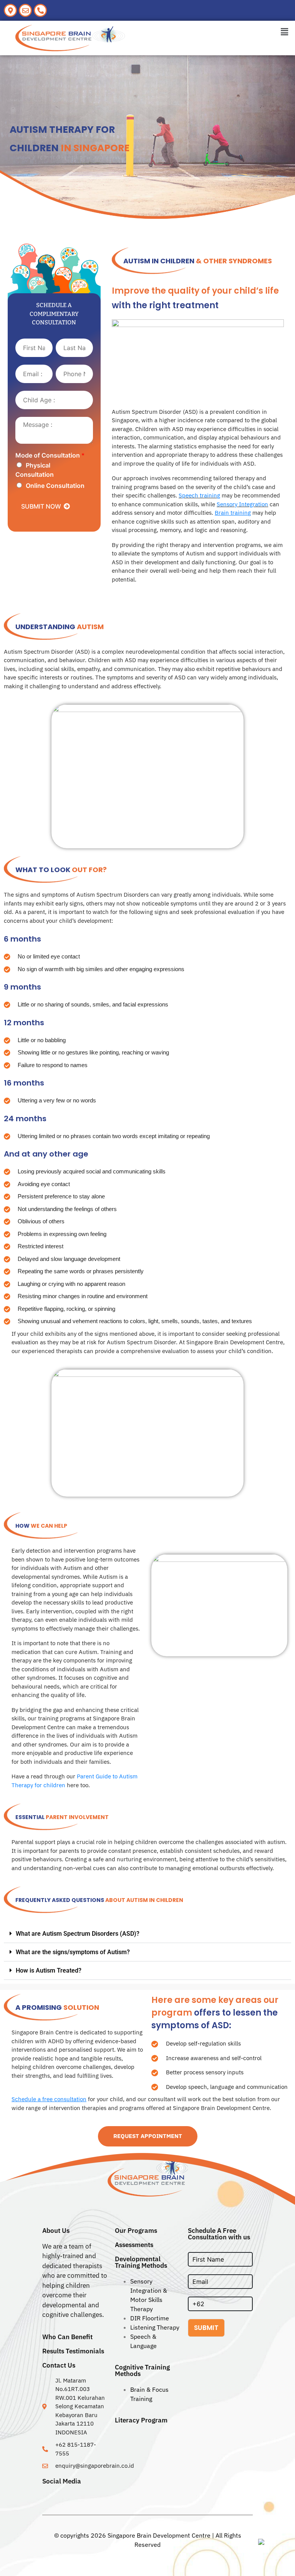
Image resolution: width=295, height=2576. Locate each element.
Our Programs (136, 2231)
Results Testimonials (73, 2351)
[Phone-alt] (40, 10)
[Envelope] (25, 10)
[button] (285, 32)
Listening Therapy (155, 2327)
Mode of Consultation (50, 455)
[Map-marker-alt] (10, 10)
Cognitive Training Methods (142, 2370)
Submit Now (41, 506)
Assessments (134, 2245)
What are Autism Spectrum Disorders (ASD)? (78, 1934)
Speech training (199, 495)
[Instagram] (56, 2496)
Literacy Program (141, 2420)
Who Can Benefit (67, 2337)
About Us (56, 2231)
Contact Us (59, 2365)
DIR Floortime (150, 2318)
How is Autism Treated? (49, 1970)
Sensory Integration (242, 504)
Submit (206, 2328)
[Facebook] (46, 2496)
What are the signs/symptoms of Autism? (73, 1952)
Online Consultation (55, 486)
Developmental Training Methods (141, 2262)
